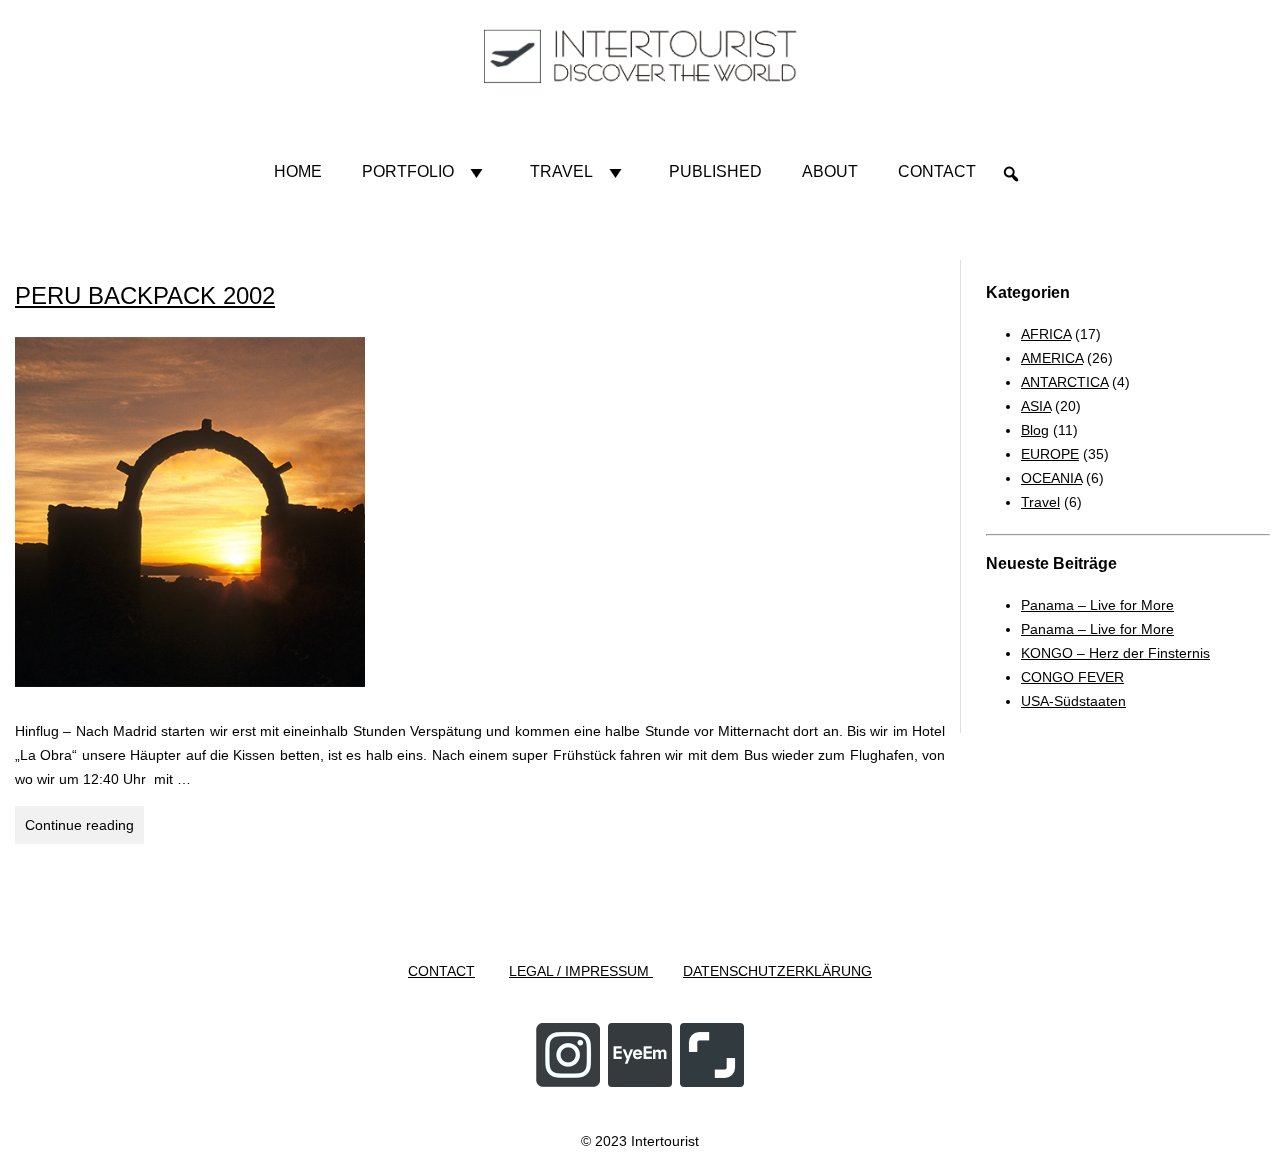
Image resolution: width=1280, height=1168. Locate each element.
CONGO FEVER (1072, 677)
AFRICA (1046, 334)
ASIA (1036, 406)
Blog (1035, 430)
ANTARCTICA (1064, 382)
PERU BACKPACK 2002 (145, 295)
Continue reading (84, 830)
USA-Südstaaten (1073, 701)
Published (715, 171)
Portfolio (408, 171)
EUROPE (1050, 454)
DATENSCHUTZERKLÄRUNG (777, 971)
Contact (937, 171)
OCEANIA (1051, 478)
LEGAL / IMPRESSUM (581, 971)
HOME (298, 171)
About (830, 171)
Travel (561, 171)
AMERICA (1052, 358)
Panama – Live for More (1097, 605)
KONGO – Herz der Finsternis (1115, 653)
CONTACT (441, 971)
